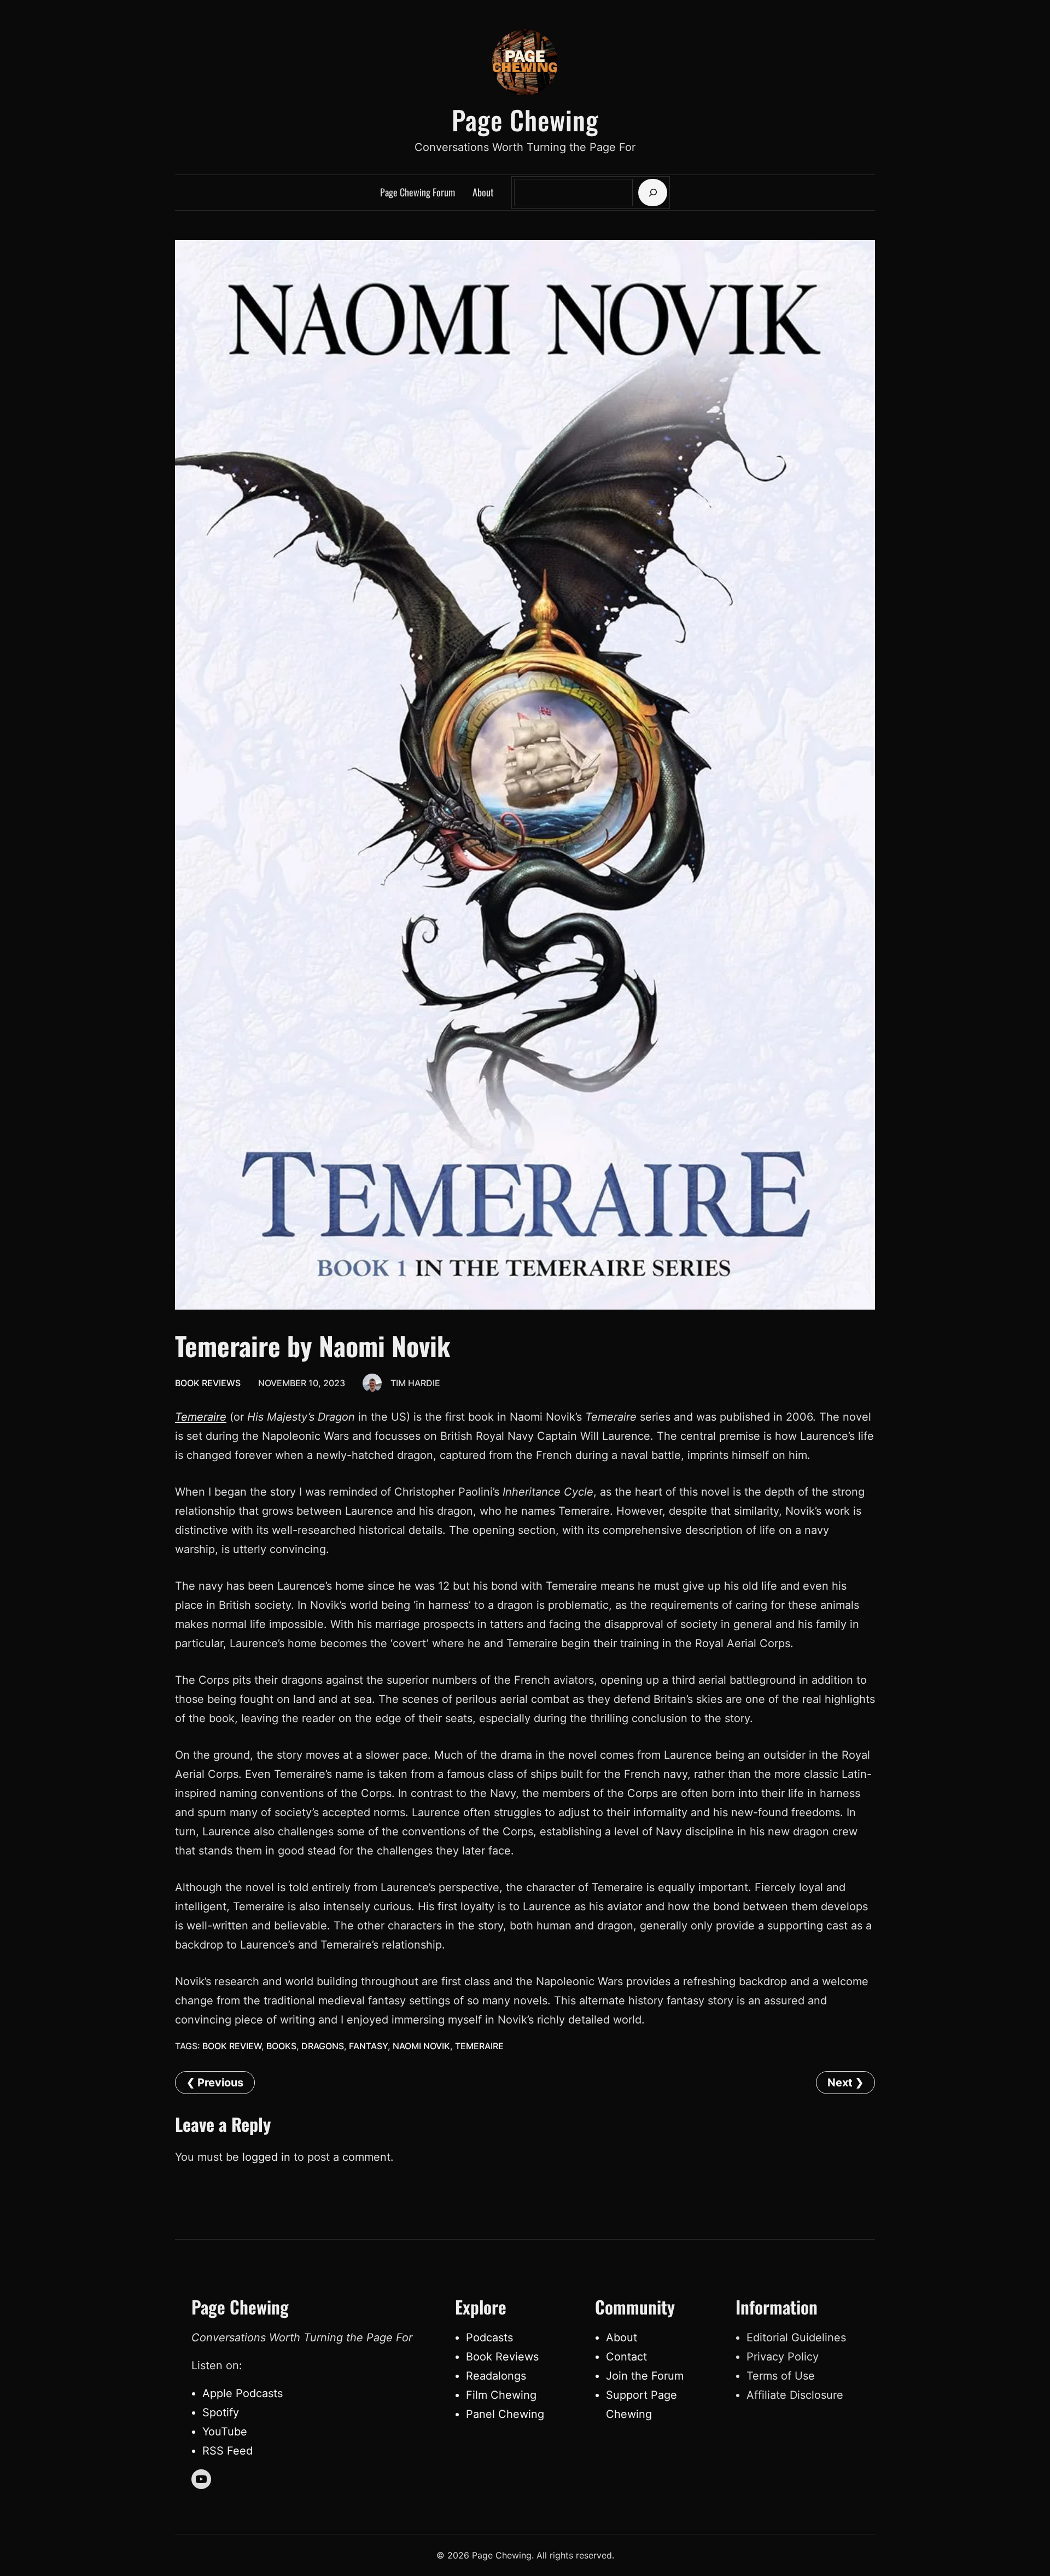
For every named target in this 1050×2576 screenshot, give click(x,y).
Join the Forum (645, 2376)
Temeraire (201, 1417)
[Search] (653, 193)
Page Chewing (525, 120)
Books (281, 2046)
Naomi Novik (421, 2046)
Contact (626, 2357)
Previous (220, 2083)
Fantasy (368, 2046)
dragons (323, 2046)
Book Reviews (208, 1383)
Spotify (221, 2412)
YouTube (225, 2432)
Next (840, 2083)
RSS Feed (227, 2451)
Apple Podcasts (243, 2393)
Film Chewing (501, 2395)
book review (232, 2046)
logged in (266, 2157)
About (622, 2337)
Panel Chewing (505, 2414)
